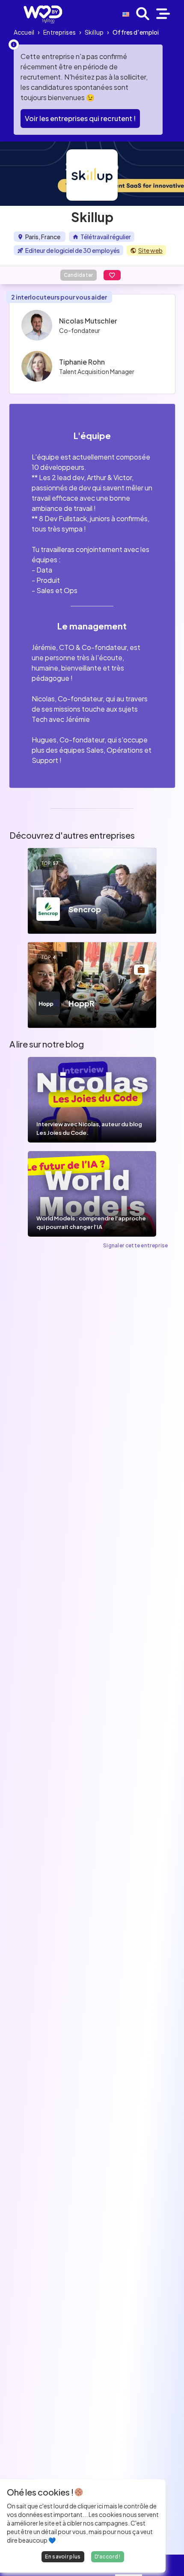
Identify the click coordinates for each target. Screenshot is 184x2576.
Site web (150, 250)
